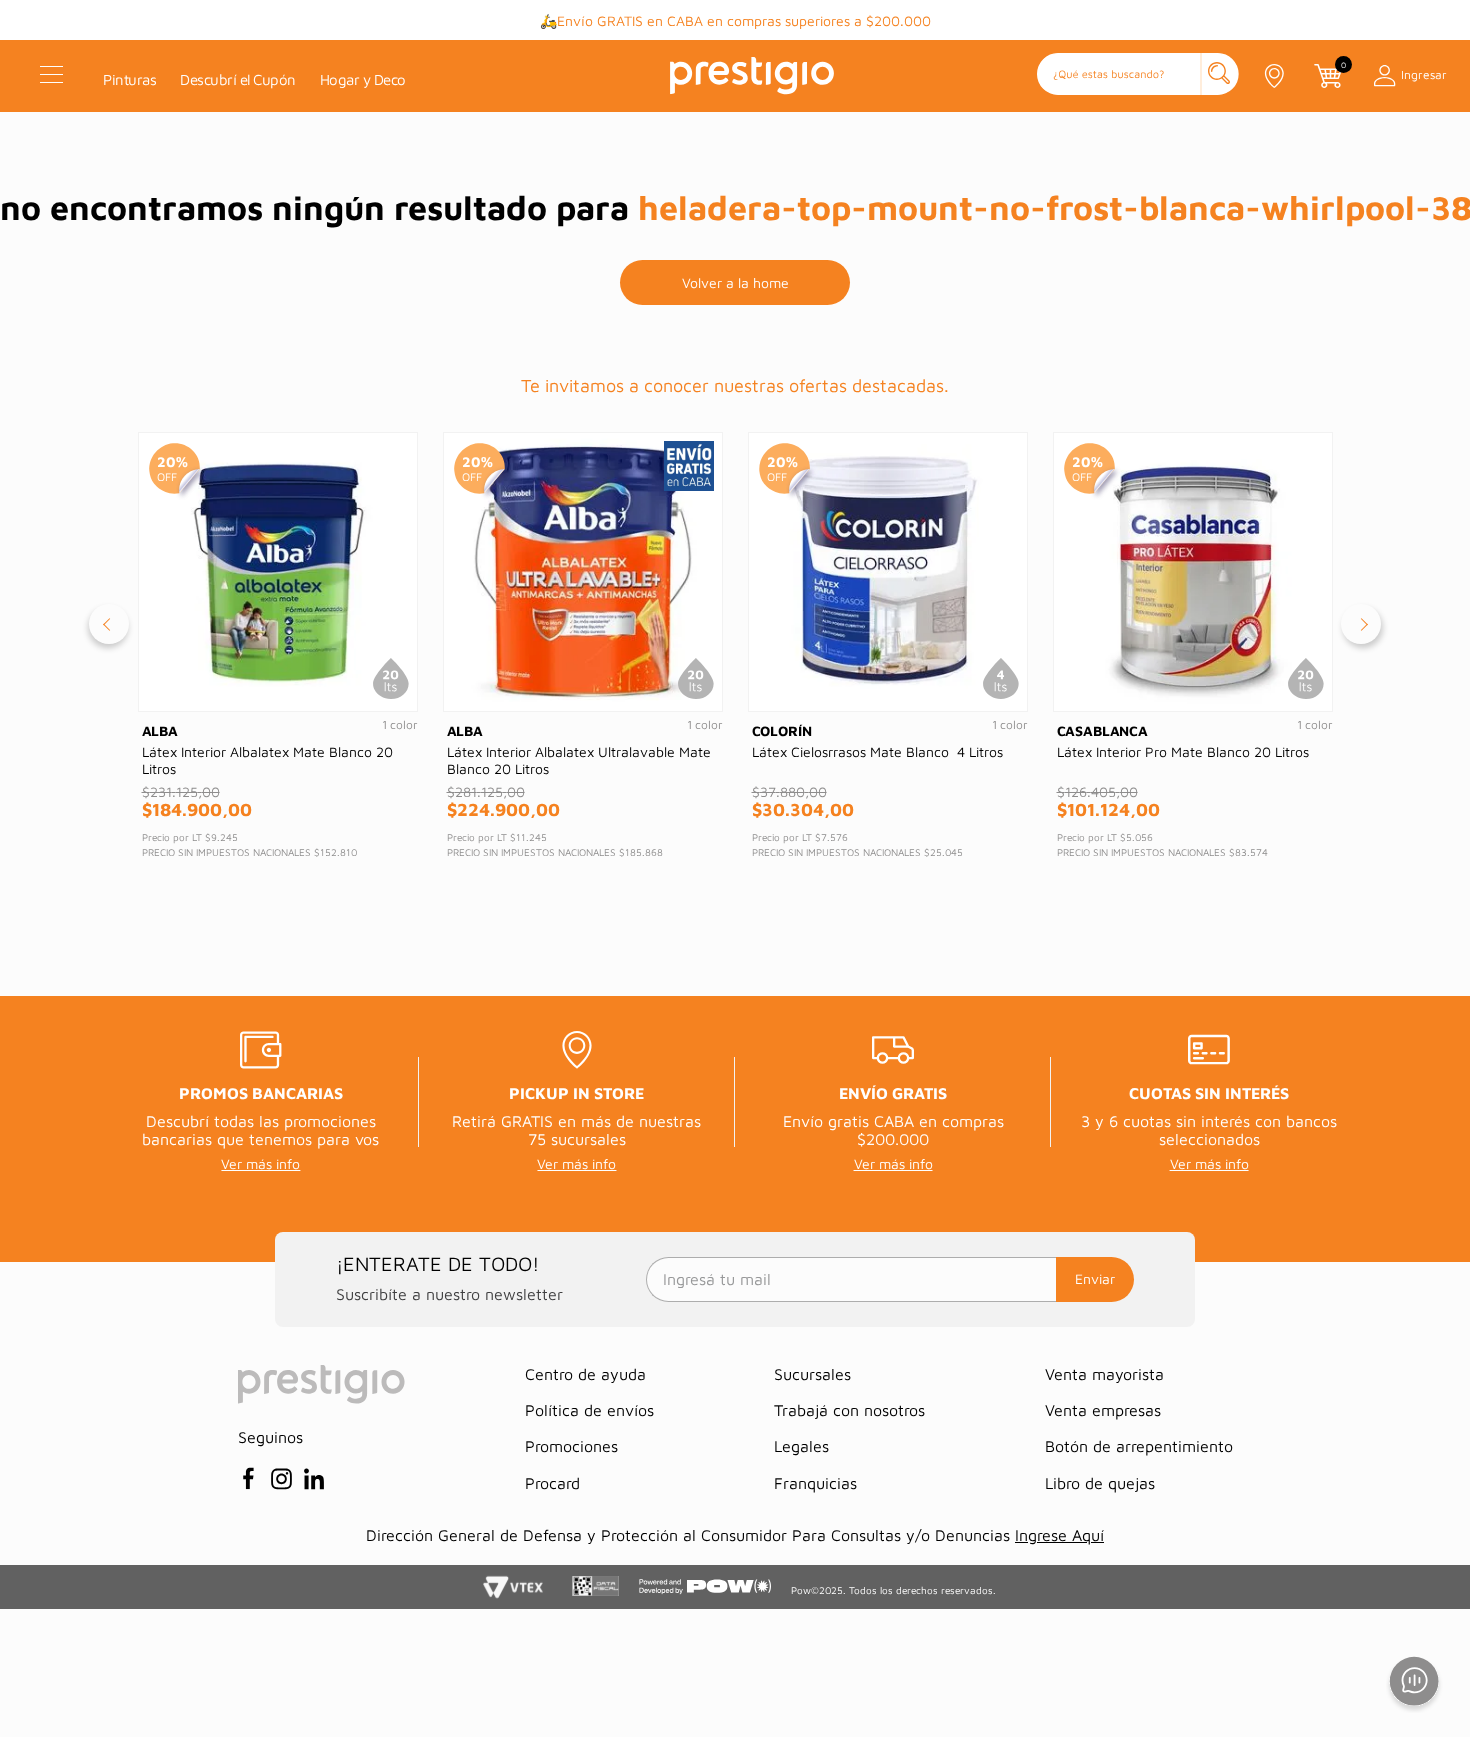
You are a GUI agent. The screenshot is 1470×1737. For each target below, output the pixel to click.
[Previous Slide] (109, 624)
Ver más (909, 20)
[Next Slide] (1361, 624)
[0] (1327, 76)
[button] (1138, 75)
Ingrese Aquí (1059, 1535)
